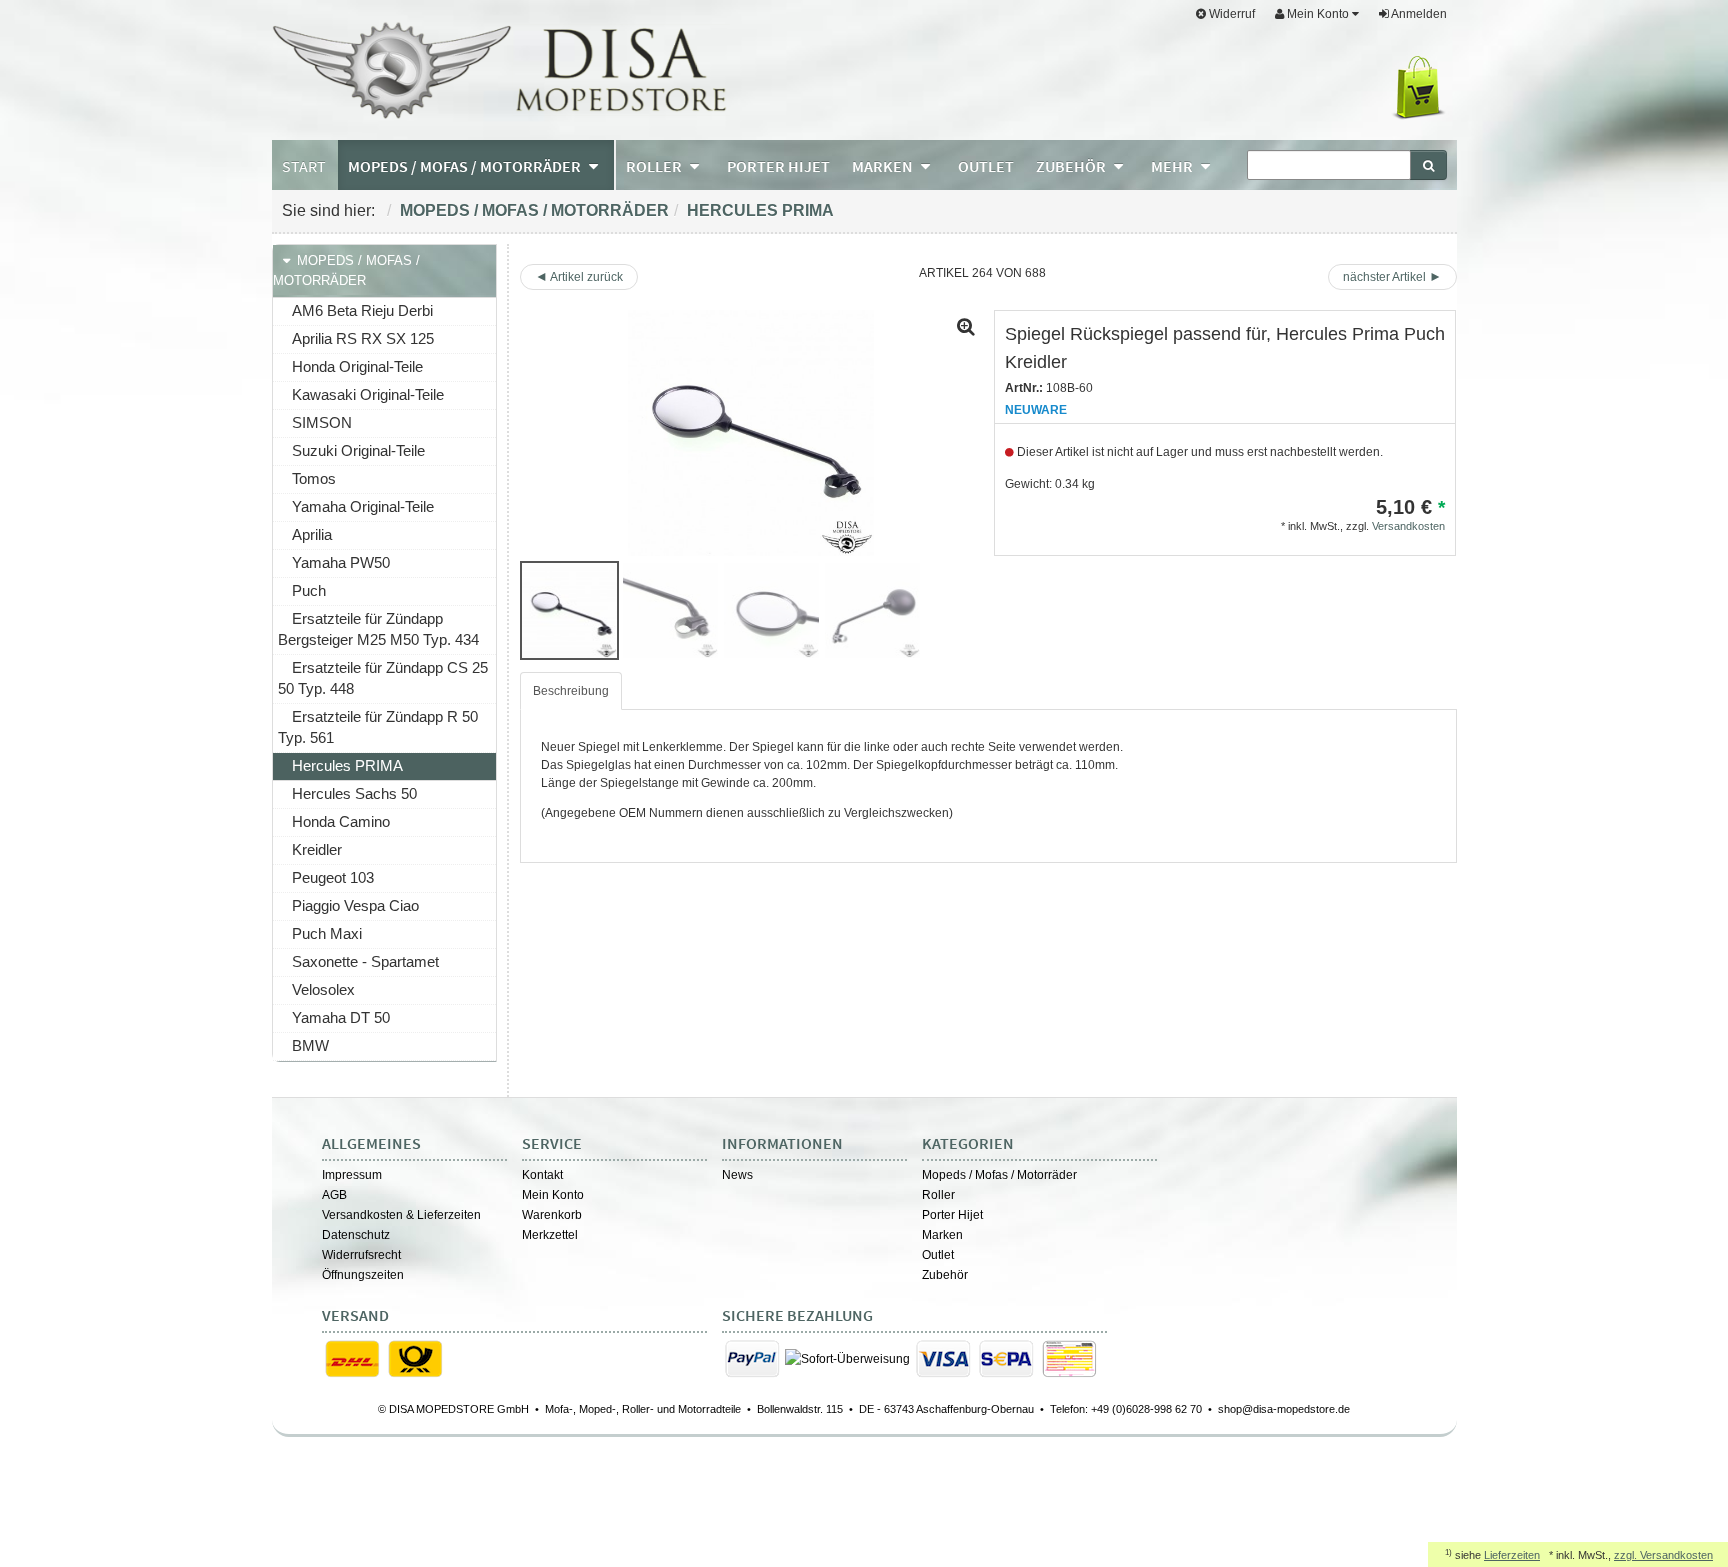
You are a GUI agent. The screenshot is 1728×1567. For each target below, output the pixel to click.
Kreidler (317, 849)
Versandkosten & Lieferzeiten (401, 1215)
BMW (310, 1045)
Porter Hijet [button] (778, 166)
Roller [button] (655, 166)
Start (304, 166)
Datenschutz (356, 1235)
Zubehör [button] (1072, 166)
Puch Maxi (327, 933)
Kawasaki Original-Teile (368, 394)
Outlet (938, 1255)
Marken (942, 1235)
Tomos (314, 478)
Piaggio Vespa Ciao (355, 905)
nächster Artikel (1386, 277)
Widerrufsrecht (361, 1255)
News (737, 1175)
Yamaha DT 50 (341, 1017)
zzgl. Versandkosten (1663, 1555)
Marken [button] (884, 166)
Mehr (1173, 166)
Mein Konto (553, 1195)
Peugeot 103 (333, 877)
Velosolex (323, 989)
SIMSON (322, 422)
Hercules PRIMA (760, 210)
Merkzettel (550, 1235)
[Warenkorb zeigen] (1422, 88)
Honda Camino (341, 821)
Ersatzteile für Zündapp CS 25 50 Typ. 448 (383, 678)
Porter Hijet (952, 1215)
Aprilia (312, 534)
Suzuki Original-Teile (358, 450)
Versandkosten (1408, 526)
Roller (938, 1195)
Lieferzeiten (1512, 1555)
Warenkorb (552, 1215)
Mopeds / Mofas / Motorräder (534, 210)
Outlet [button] (986, 166)
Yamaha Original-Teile (363, 506)
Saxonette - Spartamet (365, 961)
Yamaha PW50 (341, 562)
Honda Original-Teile (357, 366)
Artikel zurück (586, 277)
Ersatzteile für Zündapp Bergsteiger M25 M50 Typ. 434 (378, 629)
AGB (334, 1195)
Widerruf (1230, 14)
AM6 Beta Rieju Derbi (362, 310)
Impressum (352, 1175)
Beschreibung (571, 691)
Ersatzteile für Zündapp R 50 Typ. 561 (378, 727)
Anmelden (1418, 14)
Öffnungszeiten (363, 1275)
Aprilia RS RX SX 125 (363, 338)
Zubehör (945, 1275)
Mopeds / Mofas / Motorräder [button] (466, 166)
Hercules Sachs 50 (354, 793)
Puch (309, 590)
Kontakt (542, 1175)
